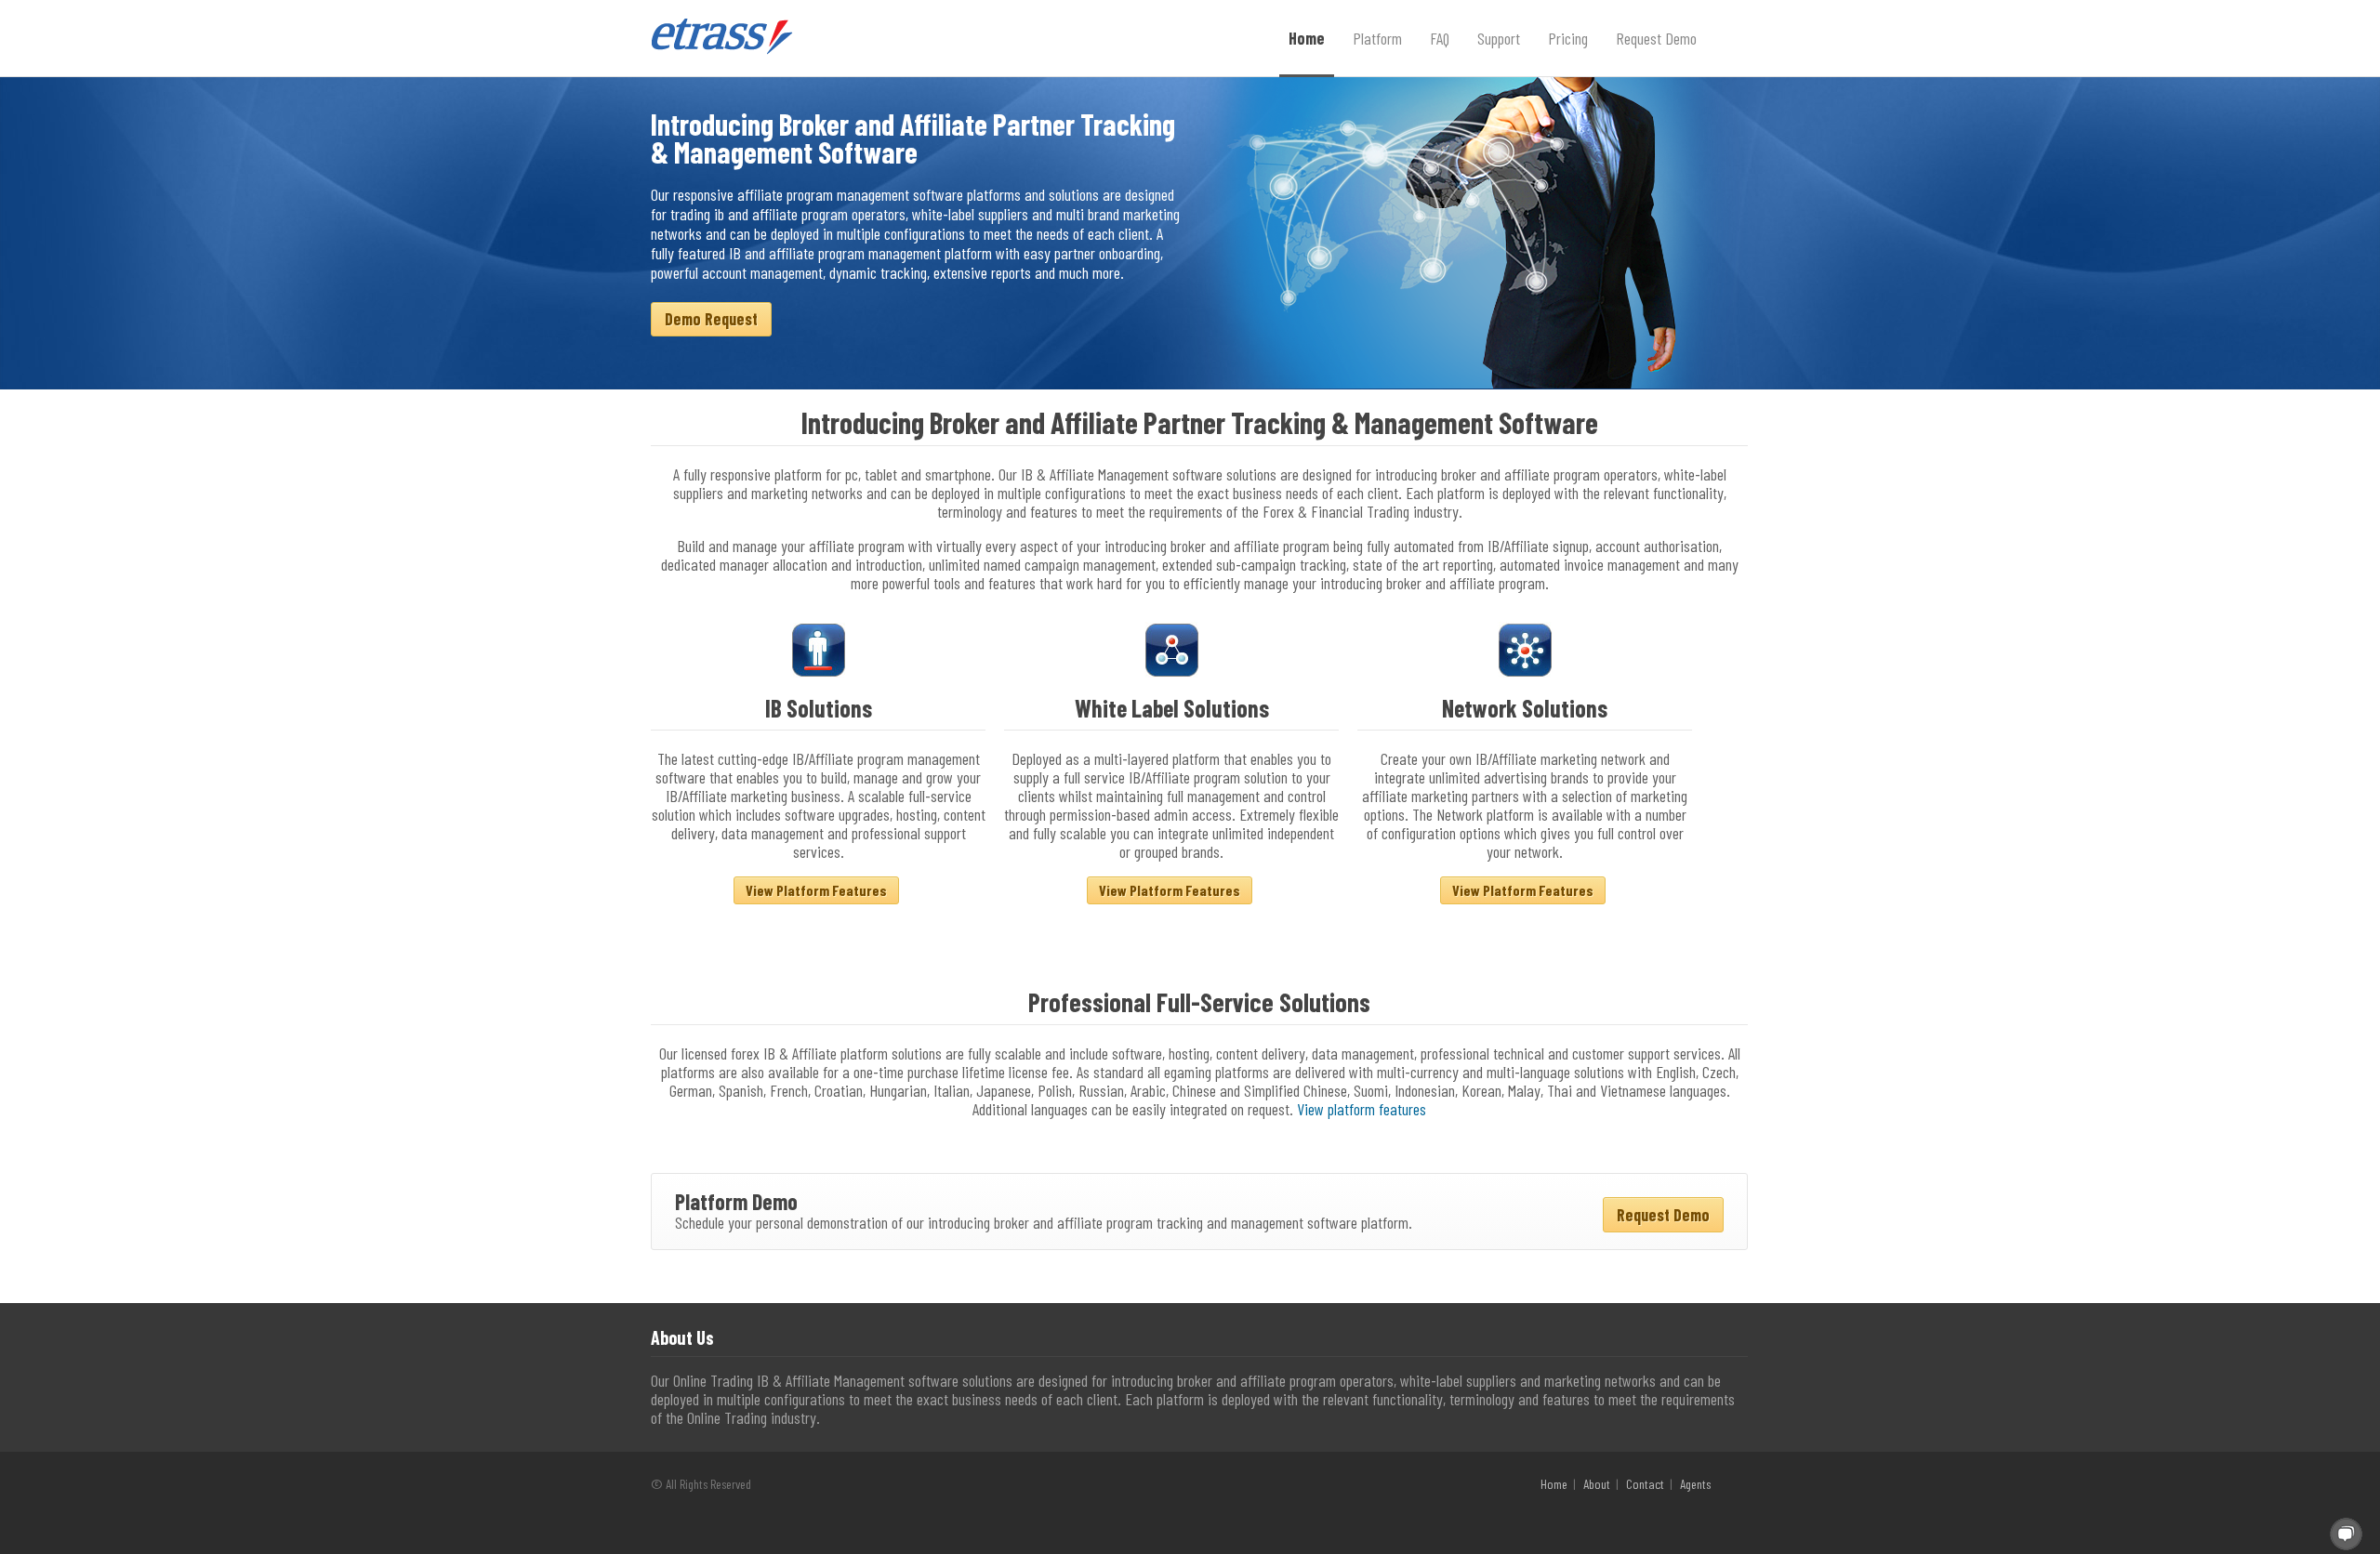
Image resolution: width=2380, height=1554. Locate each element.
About (1597, 1484)
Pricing (1568, 38)
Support (1499, 38)
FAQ (1440, 38)
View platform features (1362, 1109)
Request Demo (1656, 38)
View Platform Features (816, 890)
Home (1307, 38)
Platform (1377, 38)
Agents (1695, 1484)
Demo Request (711, 319)
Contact (1645, 1484)
